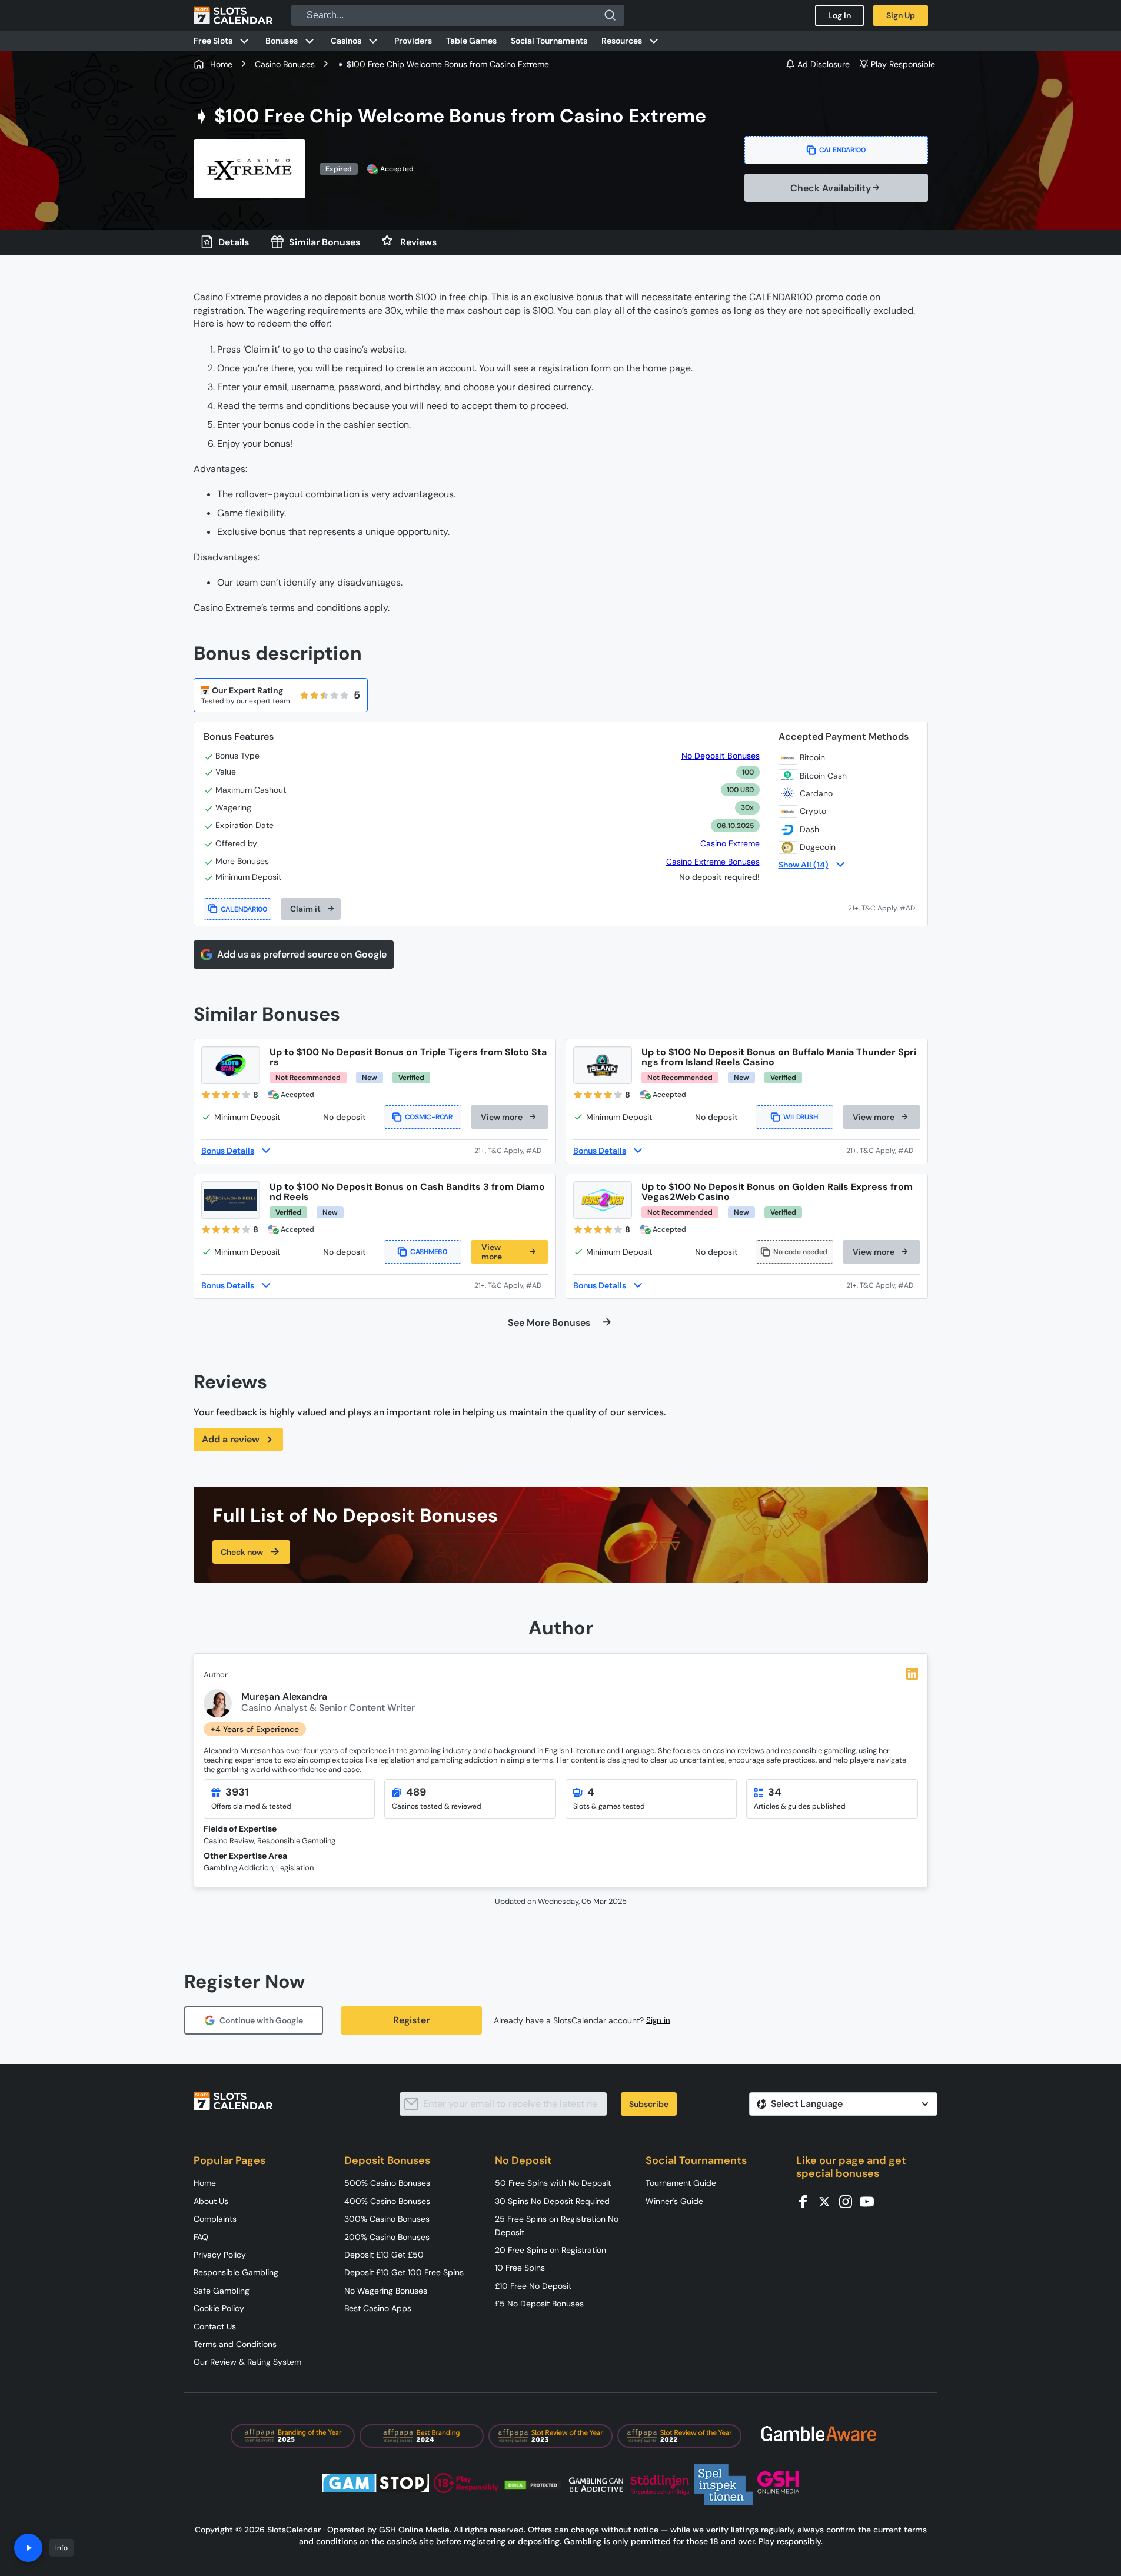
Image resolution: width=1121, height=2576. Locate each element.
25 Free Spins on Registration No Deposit (557, 2225)
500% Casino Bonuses (387, 2183)
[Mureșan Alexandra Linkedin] (912, 1674)
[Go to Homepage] (233, 15)
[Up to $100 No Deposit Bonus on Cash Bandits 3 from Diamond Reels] (231, 1200)
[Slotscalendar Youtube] (870, 2201)
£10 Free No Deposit (533, 2286)
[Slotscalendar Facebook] (807, 2201)
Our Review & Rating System (247, 2362)
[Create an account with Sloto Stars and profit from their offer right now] (511, 1151)
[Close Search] (610, 15)
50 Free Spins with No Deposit (553, 2183)
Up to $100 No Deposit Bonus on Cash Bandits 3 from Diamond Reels (407, 1192)
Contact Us (215, 2326)
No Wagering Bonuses (386, 2291)
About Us (211, 2201)
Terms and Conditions (235, 2344)
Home (205, 2183)
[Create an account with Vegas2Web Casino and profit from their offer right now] (883, 1285)
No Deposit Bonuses (720, 756)
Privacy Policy (220, 2255)
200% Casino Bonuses (387, 2237)
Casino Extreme (730, 843)
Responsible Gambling (236, 2272)
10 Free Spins (520, 2268)
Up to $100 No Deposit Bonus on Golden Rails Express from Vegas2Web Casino (777, 1192)
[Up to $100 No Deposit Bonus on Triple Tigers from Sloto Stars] (231, 1065)
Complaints (215, 2219)
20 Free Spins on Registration (550, 2250)
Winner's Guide (674, 2201)
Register (411, 2020)
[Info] (28, 2548)
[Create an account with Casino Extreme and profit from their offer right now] (883, 909)
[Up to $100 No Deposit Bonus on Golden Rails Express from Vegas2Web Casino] (603, 1200)
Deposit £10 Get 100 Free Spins (404, 2272)
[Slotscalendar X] (828, 2201)
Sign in (658, 2020)
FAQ (201, 2237)
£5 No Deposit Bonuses (539, 2304)
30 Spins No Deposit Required (552, 2201)
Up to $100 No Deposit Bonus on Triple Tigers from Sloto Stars (408, 1057)
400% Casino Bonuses (387, 2201)
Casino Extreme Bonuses (713, 862)
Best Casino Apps (378, 2308)
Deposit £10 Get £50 (384, 2255)
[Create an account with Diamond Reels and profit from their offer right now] (511, 1285)
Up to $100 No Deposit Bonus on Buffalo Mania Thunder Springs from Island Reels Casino (779, 1057)
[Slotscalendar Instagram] (849, 2201)
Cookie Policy (219, 2308)
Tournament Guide (681, 2183)
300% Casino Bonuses (387, 2219)
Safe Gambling (222, 2291)
